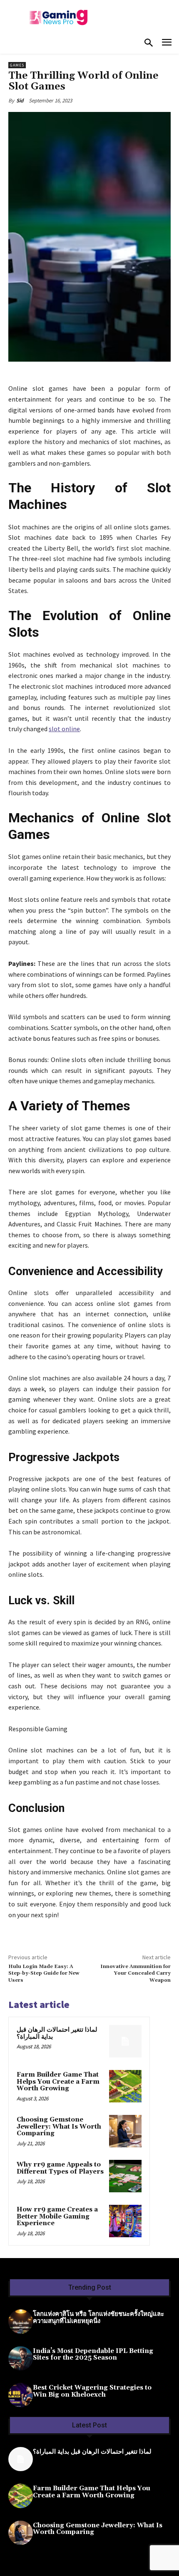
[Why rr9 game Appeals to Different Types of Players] (125, 2176)
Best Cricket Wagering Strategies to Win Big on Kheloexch (92, 2391)
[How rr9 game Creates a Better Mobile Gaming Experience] (125, 2221)
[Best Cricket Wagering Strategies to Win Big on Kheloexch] (21, 2395)
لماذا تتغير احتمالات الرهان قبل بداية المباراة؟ (57, 2033)
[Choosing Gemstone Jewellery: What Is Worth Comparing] (125, 2131)
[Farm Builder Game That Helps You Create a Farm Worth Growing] (125, 2086)
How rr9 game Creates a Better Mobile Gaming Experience (57, 2216)
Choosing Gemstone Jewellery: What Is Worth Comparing (59, 2127)
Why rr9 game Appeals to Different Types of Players (60, 2168)
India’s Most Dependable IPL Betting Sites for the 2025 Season (93, 2355)
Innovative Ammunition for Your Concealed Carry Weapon (135, 1973)
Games (17, 65)
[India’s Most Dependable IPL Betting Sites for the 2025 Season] (21, 2359)
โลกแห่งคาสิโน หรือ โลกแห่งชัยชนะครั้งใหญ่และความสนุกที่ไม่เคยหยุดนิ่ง (98, 2318)
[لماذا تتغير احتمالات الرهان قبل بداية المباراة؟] (125, 2041)
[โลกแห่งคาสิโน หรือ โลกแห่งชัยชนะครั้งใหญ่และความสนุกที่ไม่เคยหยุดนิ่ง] (21, 2322)
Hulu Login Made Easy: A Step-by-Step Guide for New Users (44, 1973)
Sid (20, 101)
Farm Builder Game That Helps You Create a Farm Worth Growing (58, 2082)
